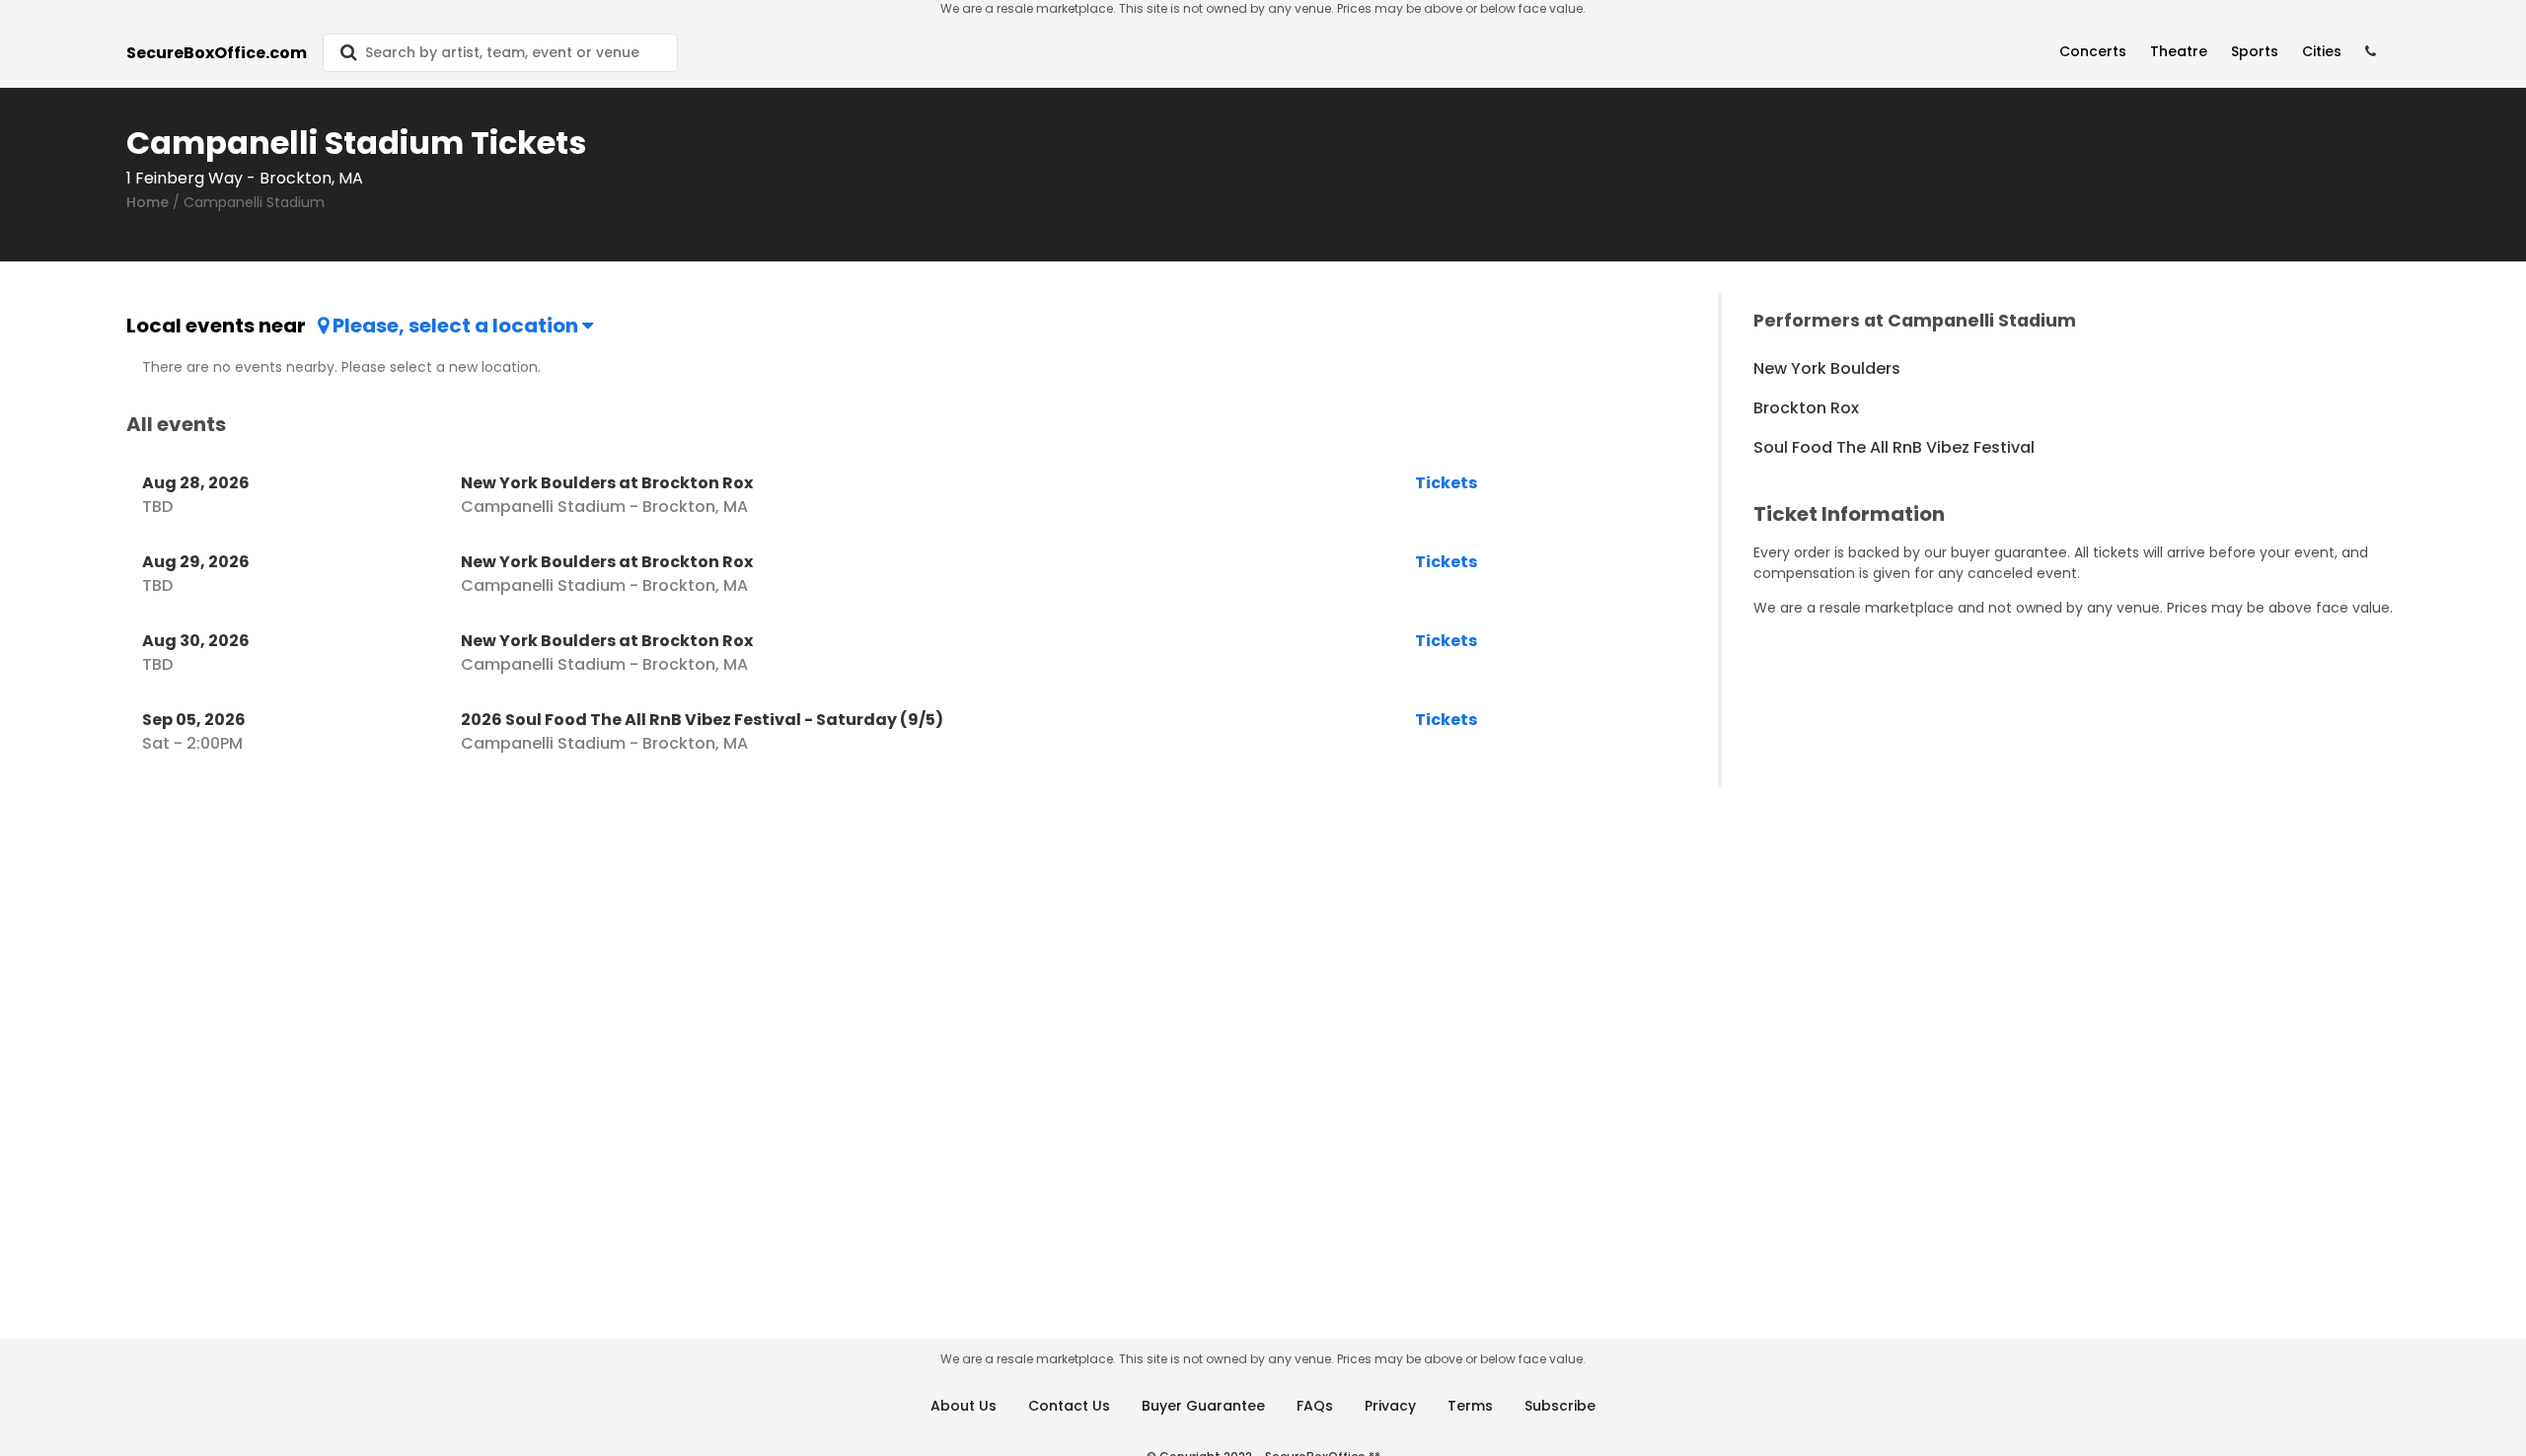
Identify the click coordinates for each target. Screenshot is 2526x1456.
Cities (2322, 51)
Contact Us (1069, 1406)
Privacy (1390, 1406)
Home (148, 202)
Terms (1470, 1406)
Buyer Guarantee (1203, 1406)
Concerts (2093, 51)
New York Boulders (1827, 368)
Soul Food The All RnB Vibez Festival (1894, 447)
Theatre (2179, 51)
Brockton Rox (1806, 408)
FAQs (1315, 1406)
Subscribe (1560, 1406)
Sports (2255, 51)
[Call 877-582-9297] (2371, 52)
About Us (964, 1406)
